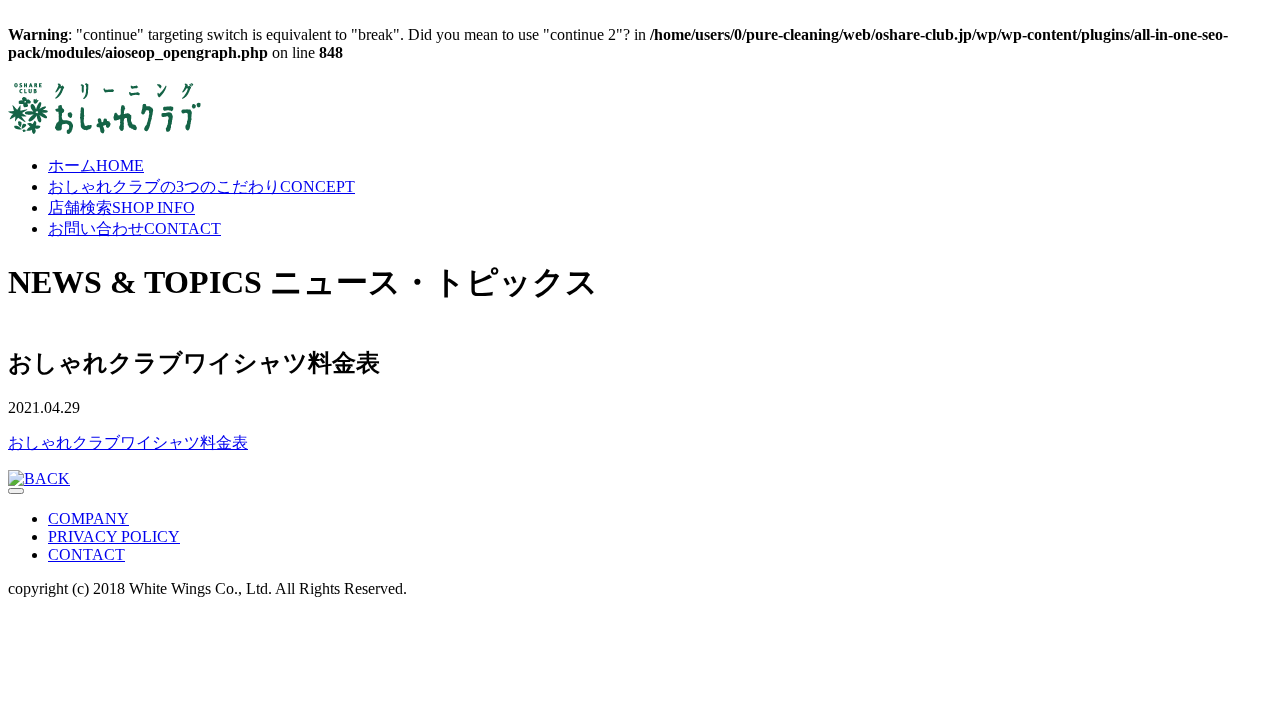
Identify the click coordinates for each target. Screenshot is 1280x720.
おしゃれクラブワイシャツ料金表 (128, 442)
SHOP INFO (121, 207)
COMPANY (88, 518)
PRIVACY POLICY (114, 536)
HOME (96, 165)
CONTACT (134, 228)
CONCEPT (201, 186)
